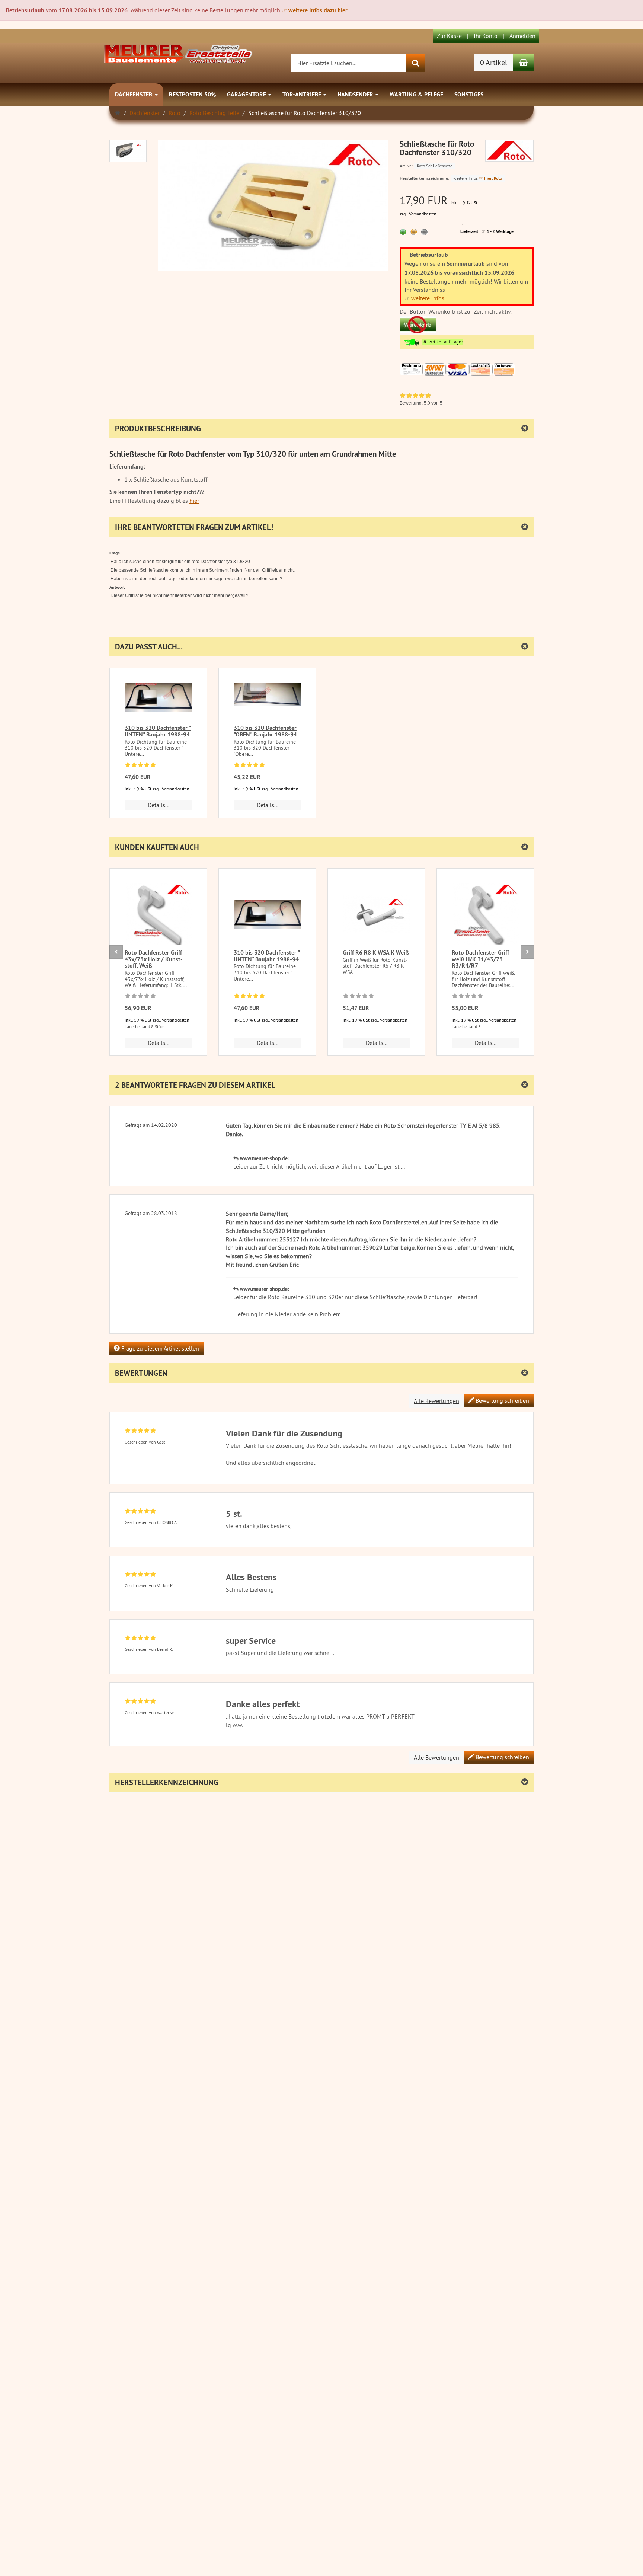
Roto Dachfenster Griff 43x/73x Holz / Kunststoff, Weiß (154, 959)
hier (194, 501)
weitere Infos (428, 298)
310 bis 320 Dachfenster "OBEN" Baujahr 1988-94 (265, 731)
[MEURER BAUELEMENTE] (178, 53)
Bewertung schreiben (502, 1400)
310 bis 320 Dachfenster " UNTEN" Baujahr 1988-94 (158, 731)
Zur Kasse (449, 36)
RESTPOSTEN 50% (192, 94)
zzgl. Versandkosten (418, 214)
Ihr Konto (486, 36)
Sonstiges (469, 94)
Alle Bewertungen (436, 1401)
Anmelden (522, 36)
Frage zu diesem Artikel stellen (159, 1348)
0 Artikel (494, 62)
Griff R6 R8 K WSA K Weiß (376, 953)
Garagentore (247, 94)
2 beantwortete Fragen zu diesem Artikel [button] (195, 1085)
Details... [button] (159, 805)
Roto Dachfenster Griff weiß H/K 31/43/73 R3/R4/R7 (480, 959)
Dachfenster (135, 94)
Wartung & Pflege (416, 94)
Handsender (356, 94)
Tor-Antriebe (303, 94)
